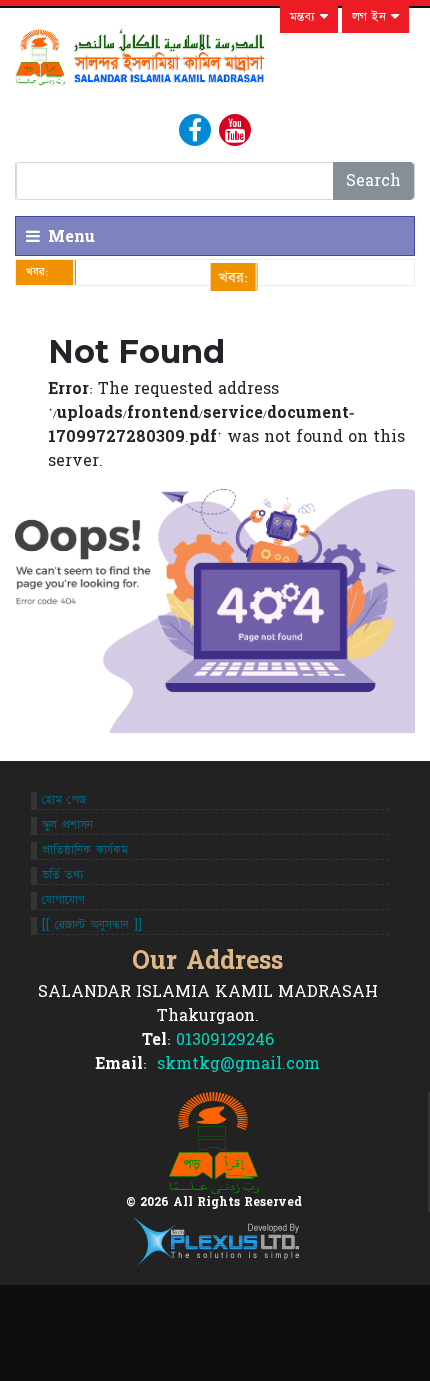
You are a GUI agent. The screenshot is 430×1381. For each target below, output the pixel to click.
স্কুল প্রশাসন (67, 825)
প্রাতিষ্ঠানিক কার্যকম (85, 850)
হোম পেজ (64, 800)
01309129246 (225, 1040)
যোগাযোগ (63, 900)
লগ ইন (371, 17)
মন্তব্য (305, 17)
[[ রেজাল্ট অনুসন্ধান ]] (92, 925)
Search (373, 181)
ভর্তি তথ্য (63, 875)
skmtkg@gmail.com (236, 1064)
